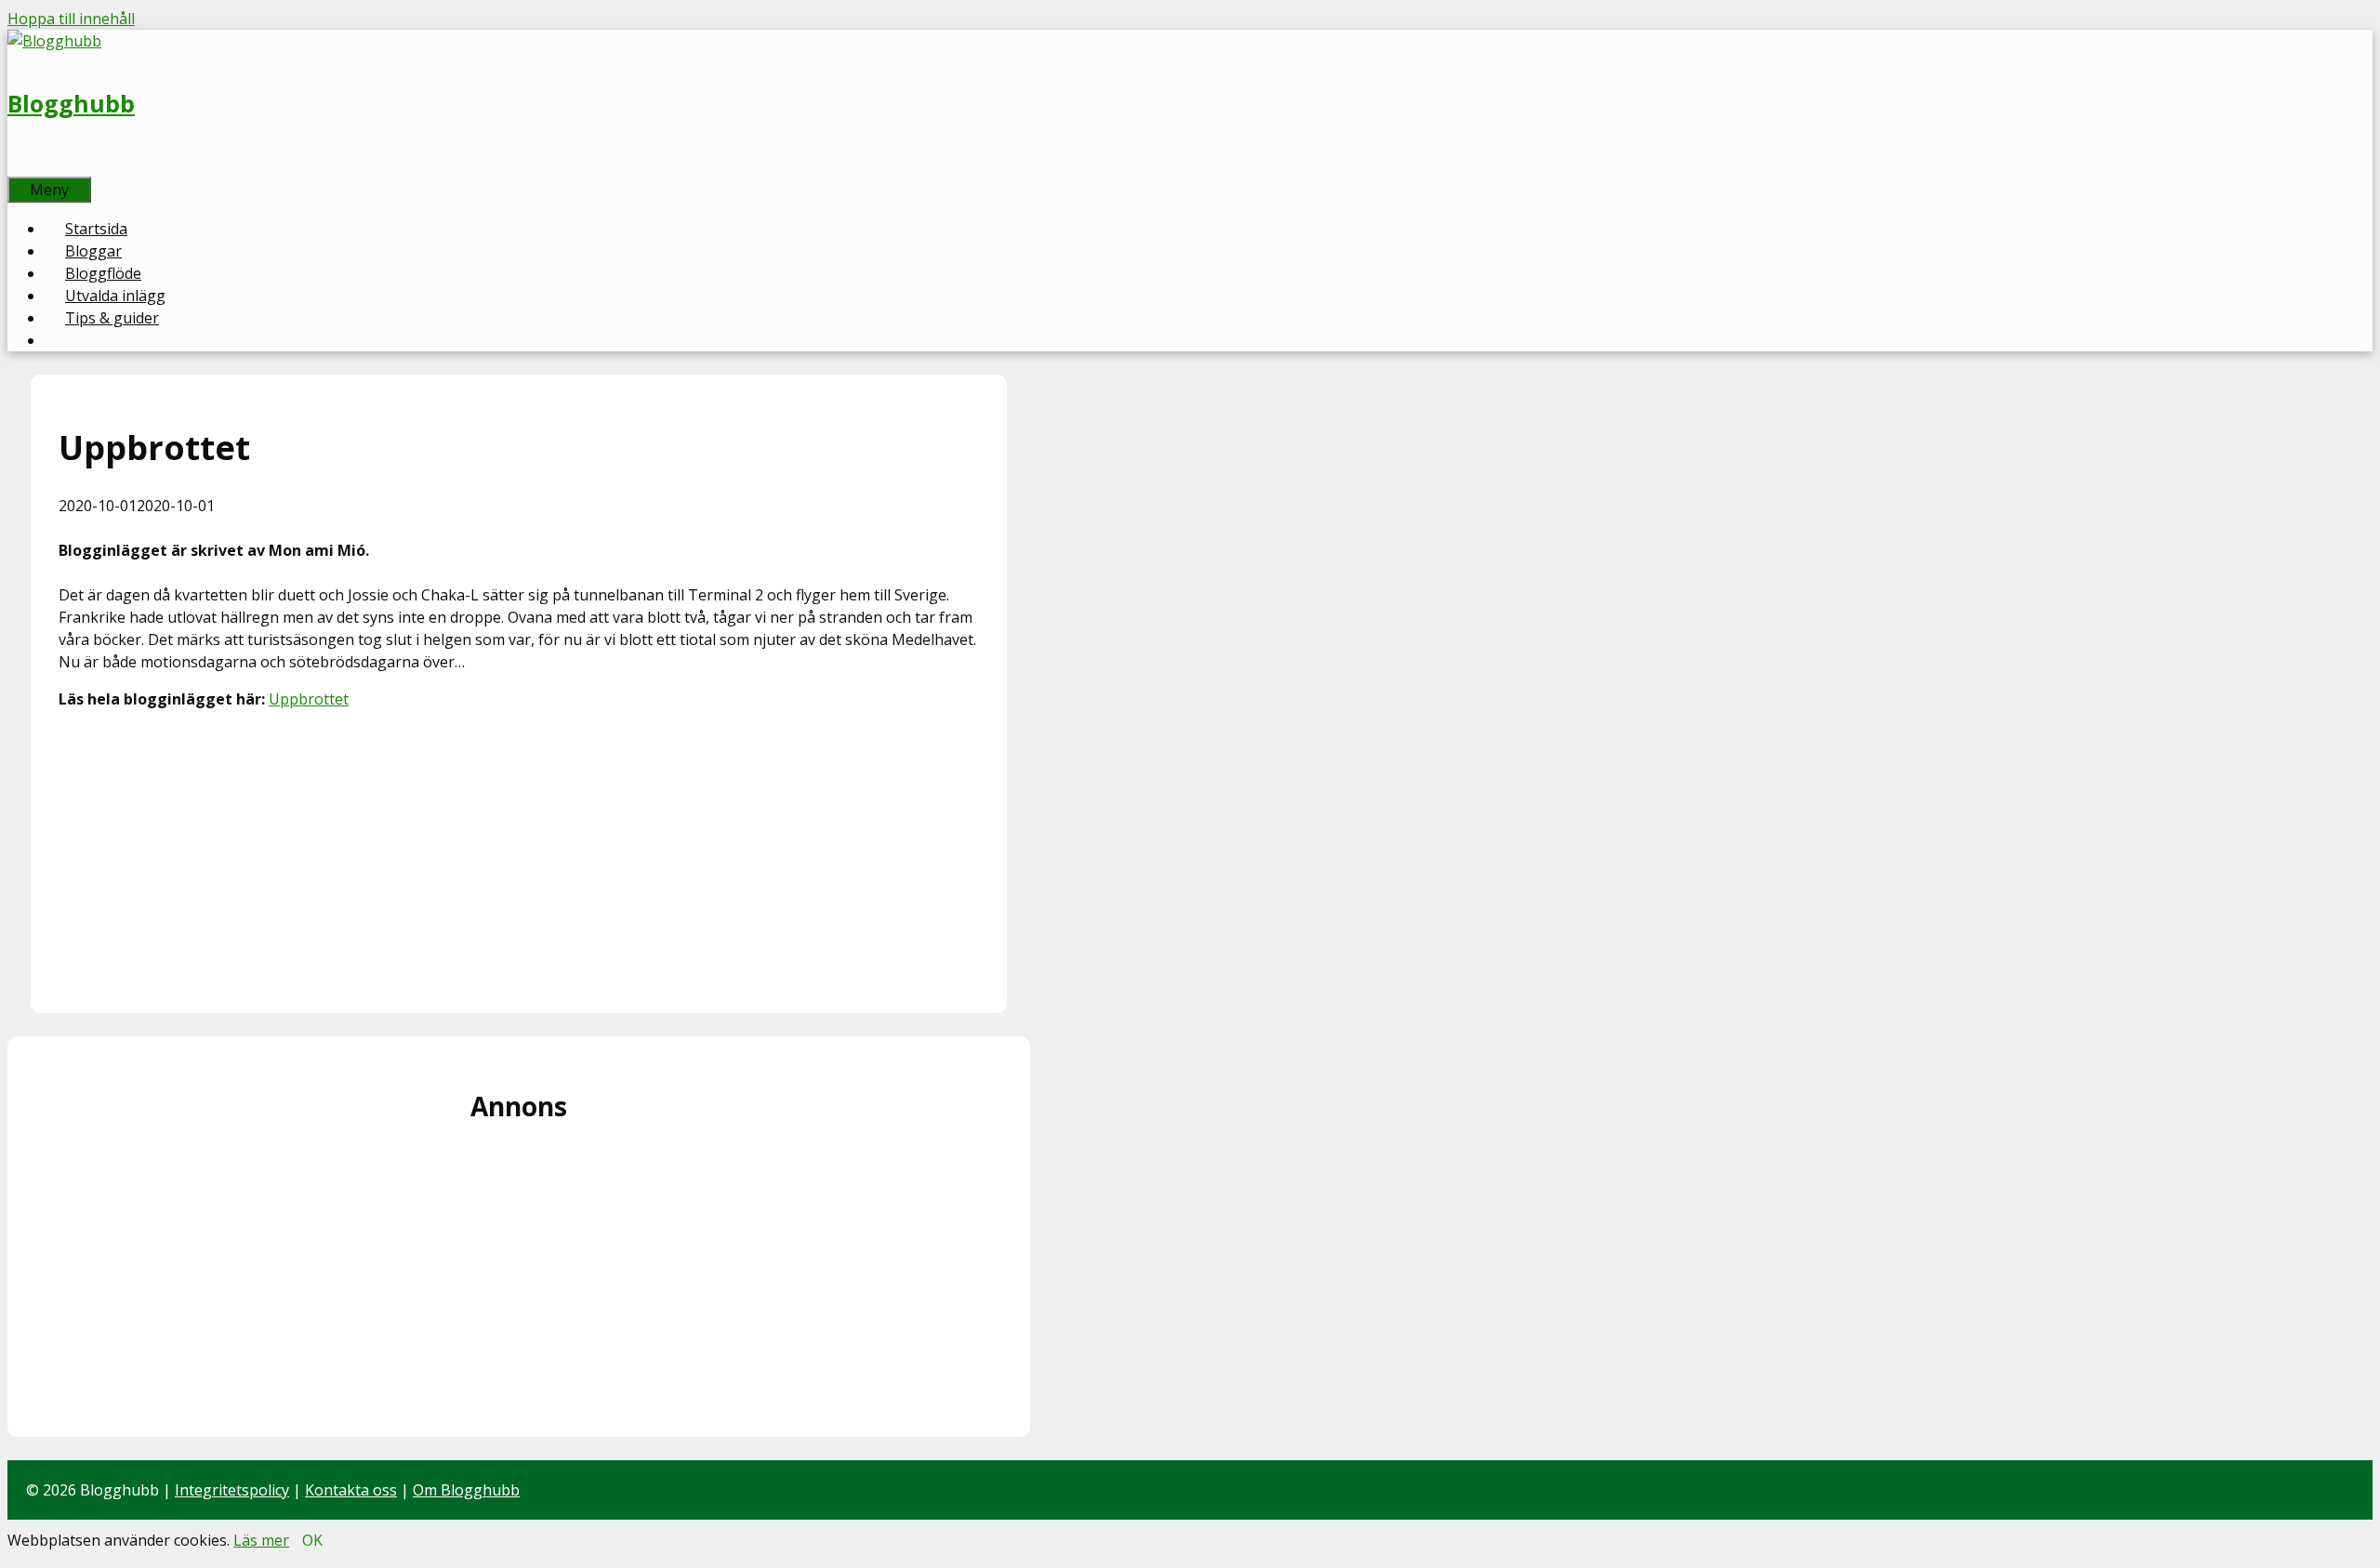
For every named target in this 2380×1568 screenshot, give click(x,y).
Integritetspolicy (232, 1490)
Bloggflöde (103, 273)
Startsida (96, 229)
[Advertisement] (519, 855)
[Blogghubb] (54, 41)
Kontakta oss (351, 1490)
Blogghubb (71, 103)
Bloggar (93, 251)
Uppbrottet (309, 699)
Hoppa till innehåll (71, 19)
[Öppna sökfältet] (28, 165)
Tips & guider (112, 318)
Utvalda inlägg (115, 296)
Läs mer (261, 1540)
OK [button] (312, 1540)
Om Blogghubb (466, 1490)
